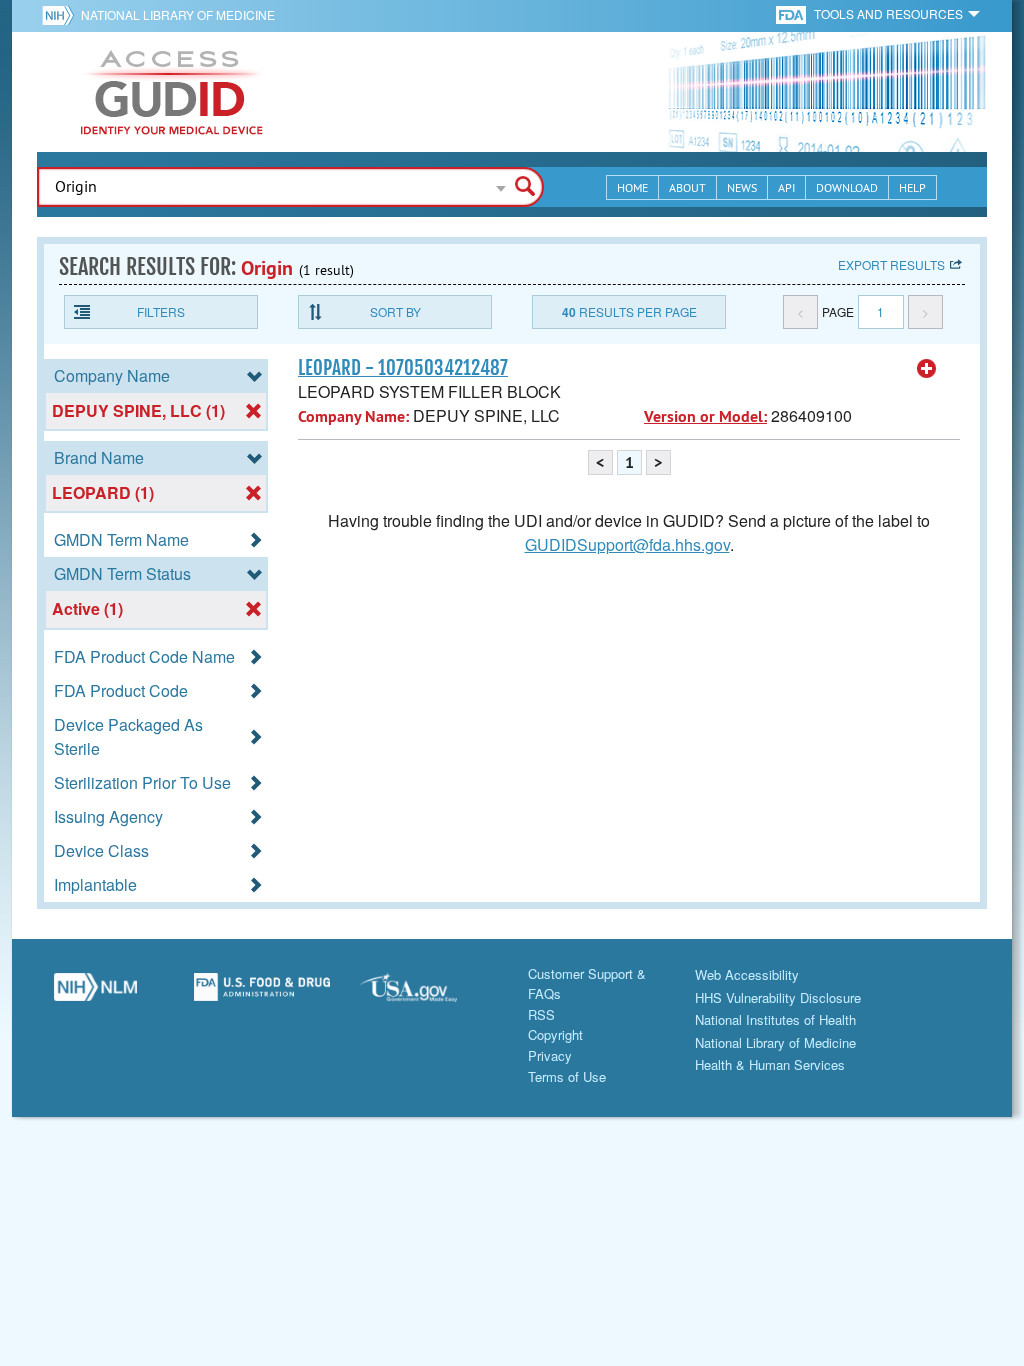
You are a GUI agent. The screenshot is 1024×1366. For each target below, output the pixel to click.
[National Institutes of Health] (61, 15)
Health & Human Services (770, 1064)
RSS (541, 1014)
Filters (161, 311)
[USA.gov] (428, 995)
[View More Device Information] (927, 369)
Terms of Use (567, 1076)
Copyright (555, 1034)
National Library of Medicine (178, 14)
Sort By (395, 311)
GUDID (172, 92)
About (687, 187)
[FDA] (792, 13)
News (742, 187)
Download (847, 187)
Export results (891, 264)
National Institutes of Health (775, 1019)
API (786, 187)
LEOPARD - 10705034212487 (403, 368)
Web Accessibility (747, 974)
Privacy (550, 1055)
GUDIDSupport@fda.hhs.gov (627, 544)
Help (912, 187)
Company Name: (353, 416)
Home (632, 187)
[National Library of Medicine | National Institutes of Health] (95, 995)
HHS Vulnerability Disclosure (778, 997)
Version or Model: (705, 416)
